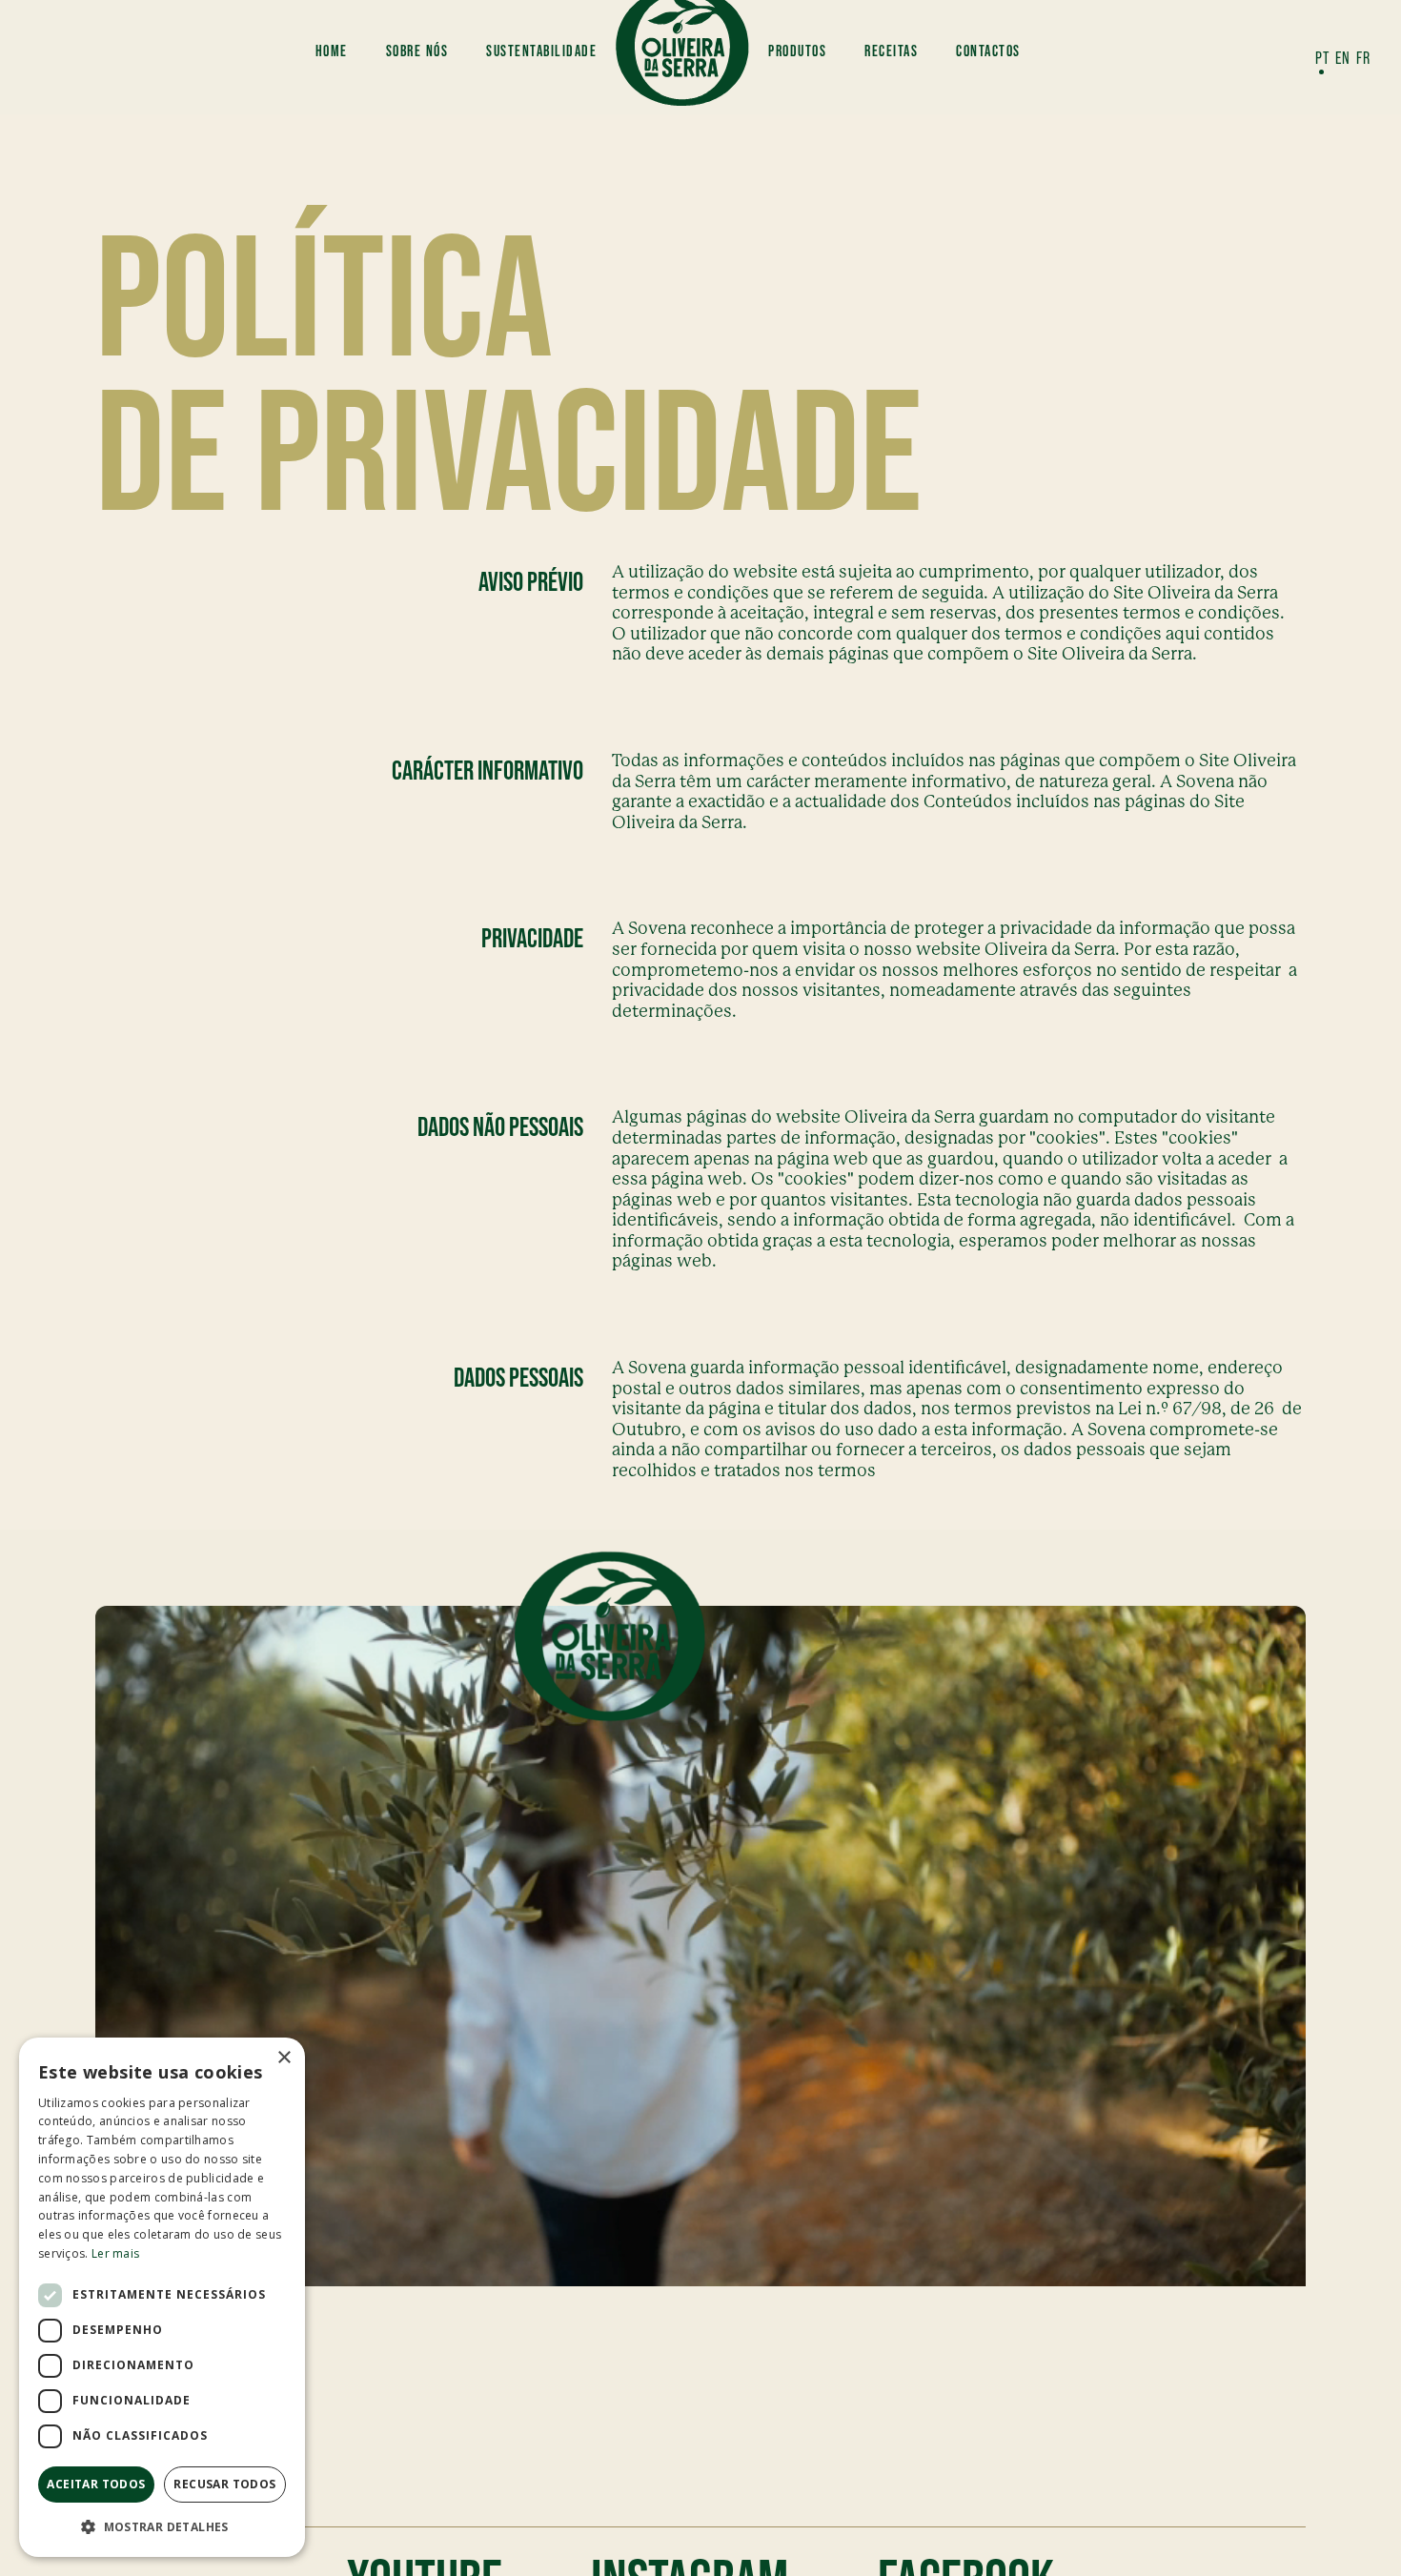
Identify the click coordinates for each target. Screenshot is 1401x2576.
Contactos (988, 51)
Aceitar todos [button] (96, 2484)
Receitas (891, 51)
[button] (162, 2526)
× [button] (284, 2058)
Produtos (797, 51)
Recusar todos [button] (224, 2484)
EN (1343, 58)
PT (1322, 58)
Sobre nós (417, 51)
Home (332, 51)
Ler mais (115, 2253)
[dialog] (162, 2297)
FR (1363, 58)
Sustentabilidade (541, 51)
